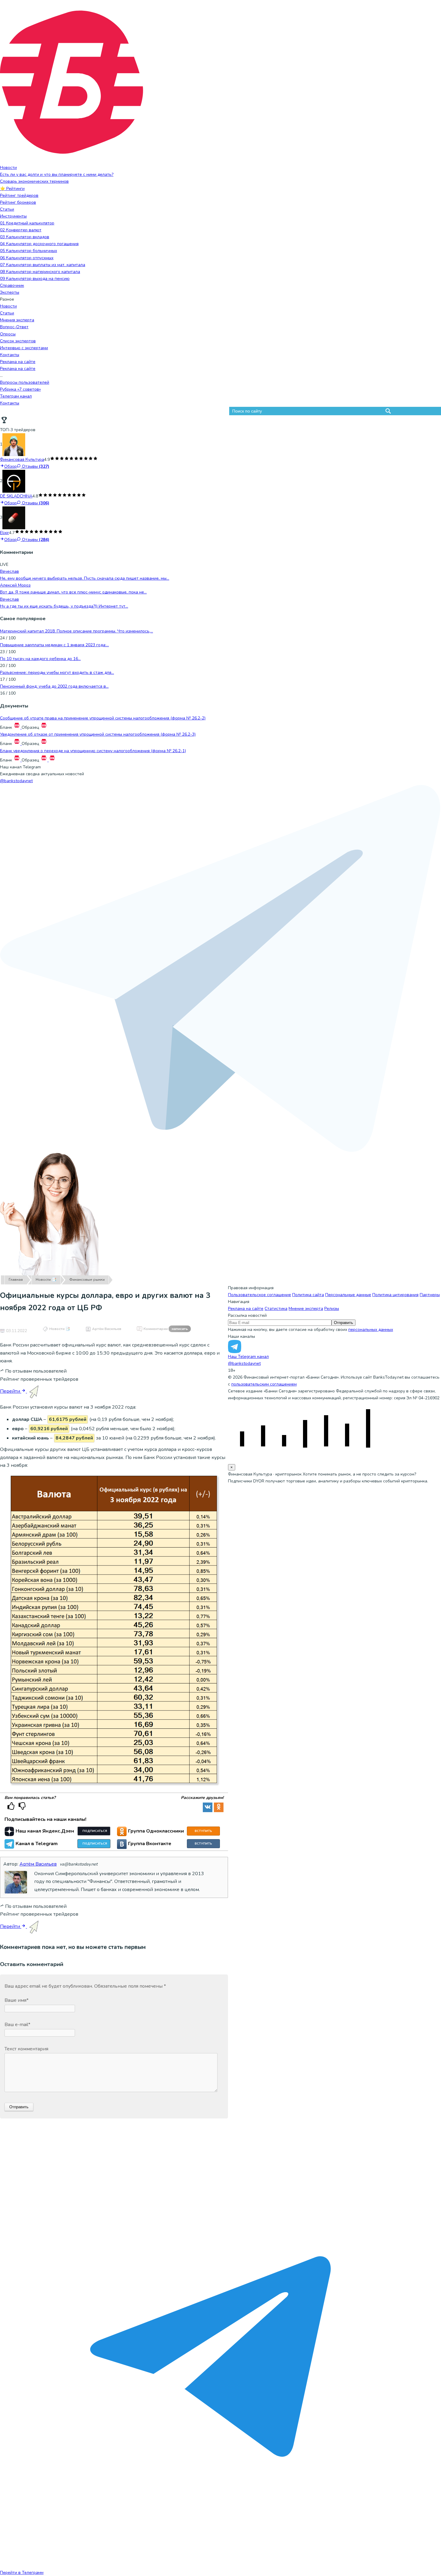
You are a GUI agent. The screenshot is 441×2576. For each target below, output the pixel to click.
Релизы (332, 1309)
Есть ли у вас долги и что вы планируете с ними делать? (57, 174)
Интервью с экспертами (24, 348)
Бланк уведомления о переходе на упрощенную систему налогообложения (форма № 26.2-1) (93, 751)
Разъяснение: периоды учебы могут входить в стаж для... (57, 673)
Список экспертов (18, 341)
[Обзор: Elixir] (14, 518)
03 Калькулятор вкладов (25, 237)
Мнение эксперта (306, 1309)
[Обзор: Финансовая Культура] (14, 444)
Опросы (8, 334)
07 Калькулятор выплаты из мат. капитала (43, 265)
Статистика (276, 1309)
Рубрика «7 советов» (20, 389)
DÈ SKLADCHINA (16, 496)
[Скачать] (17, 727)
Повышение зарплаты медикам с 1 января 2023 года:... (54, 645)
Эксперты (10, 292)
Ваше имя (16, 2000)
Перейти (11, 1391)
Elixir (4, 533)
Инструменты (13, 216)
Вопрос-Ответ (14, 327)
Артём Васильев (107, 1329)
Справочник (12, 285)
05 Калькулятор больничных (28, 251)
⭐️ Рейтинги (12, 189)
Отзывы (35, 466)
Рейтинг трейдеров (19, 195)
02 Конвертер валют (21, 230)
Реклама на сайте (18, 362)
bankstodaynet (16, 781)
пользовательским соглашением (264, 1384)
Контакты (10, 355)
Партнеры (430, 1295)
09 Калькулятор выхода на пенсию (35, 279)
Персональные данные (348, 1295)
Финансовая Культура (22, 459)
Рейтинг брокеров (18, 202)
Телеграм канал (16, 396)
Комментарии (166, 1329)
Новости (8, 168)
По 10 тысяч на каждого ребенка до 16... (40, 659)
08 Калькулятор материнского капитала (40, 272)
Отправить (343, 1323)
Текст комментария (26, 2049)
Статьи (7, 209)
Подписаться (95, 1831)
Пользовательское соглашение (259, 1295)
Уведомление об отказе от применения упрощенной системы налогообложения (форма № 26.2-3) (98, 734)
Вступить (203, 1831)
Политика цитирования (395, 1295)
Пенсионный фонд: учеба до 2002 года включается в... (54, 686)
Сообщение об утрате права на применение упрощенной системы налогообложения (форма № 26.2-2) (103, 718)
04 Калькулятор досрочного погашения (39, 244)
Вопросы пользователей (25, 382)
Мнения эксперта (17, 320)
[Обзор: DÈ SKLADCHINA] (14, 481)
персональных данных (371, 1330)
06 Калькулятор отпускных (27, 258)
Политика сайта (308, 1295)
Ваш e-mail (17, 2025)
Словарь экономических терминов (34, 181)
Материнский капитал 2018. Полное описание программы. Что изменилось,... (76, 631)
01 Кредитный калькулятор (27, 223)
